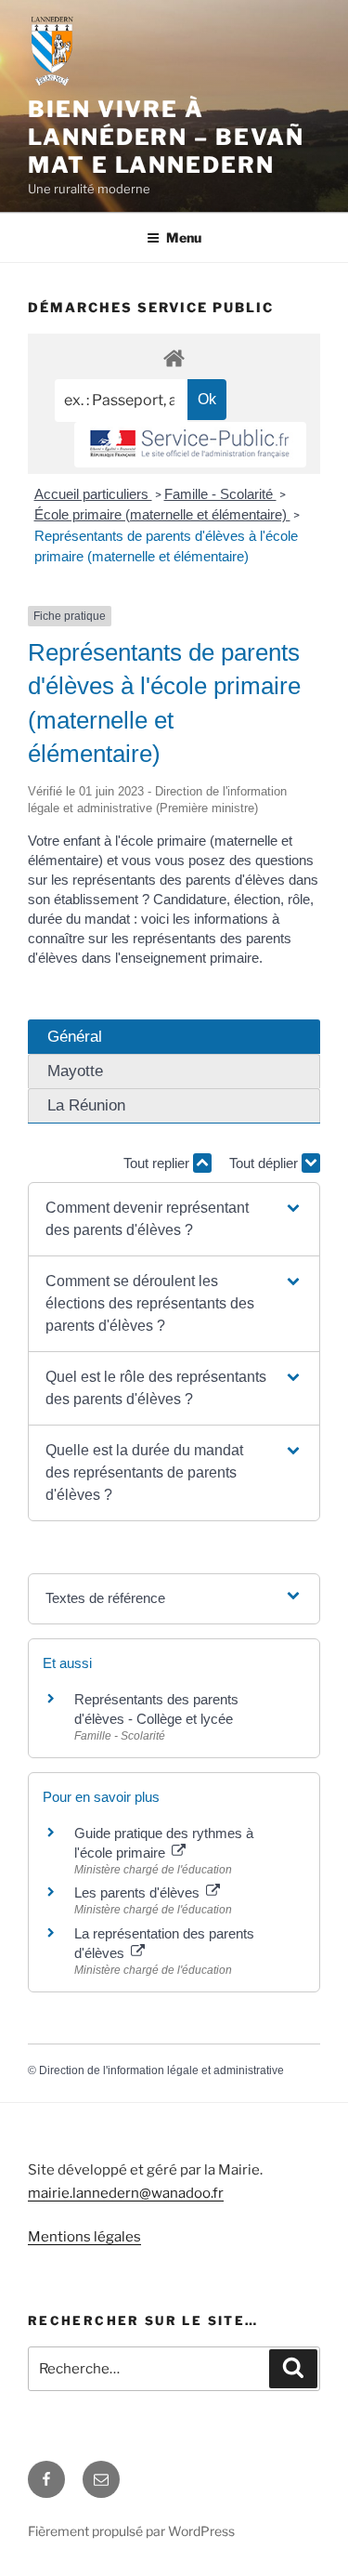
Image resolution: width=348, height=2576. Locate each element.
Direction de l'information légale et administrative (161, 2070)
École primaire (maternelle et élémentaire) (162, 514)
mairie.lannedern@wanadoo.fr (126, 2193)
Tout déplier (265, 1163)
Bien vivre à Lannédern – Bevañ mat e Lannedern (166, 137)
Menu (184, 237)
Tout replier (158, 1163)
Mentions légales (84, 2237)
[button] (174, 1219)
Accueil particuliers (93, 494)
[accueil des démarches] (174, 357)
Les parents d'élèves (139, 1893)
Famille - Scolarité (220, 494)
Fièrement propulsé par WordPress (131, 2531)
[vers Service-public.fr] (190, 445)
